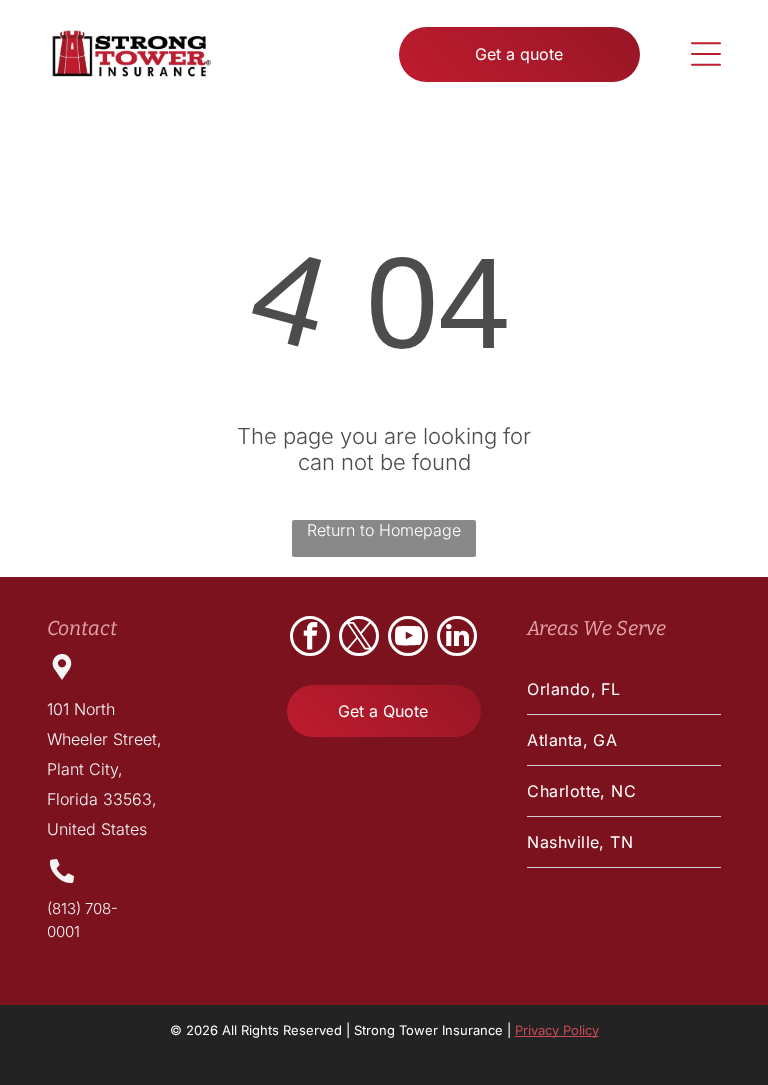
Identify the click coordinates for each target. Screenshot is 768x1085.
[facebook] (310, 638)
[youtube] (408, 638)
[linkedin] (457, 638)
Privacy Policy (557, 1030)
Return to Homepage (384, 530)
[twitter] (359, 638)
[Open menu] (706, 54)
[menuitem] (624, 689)
